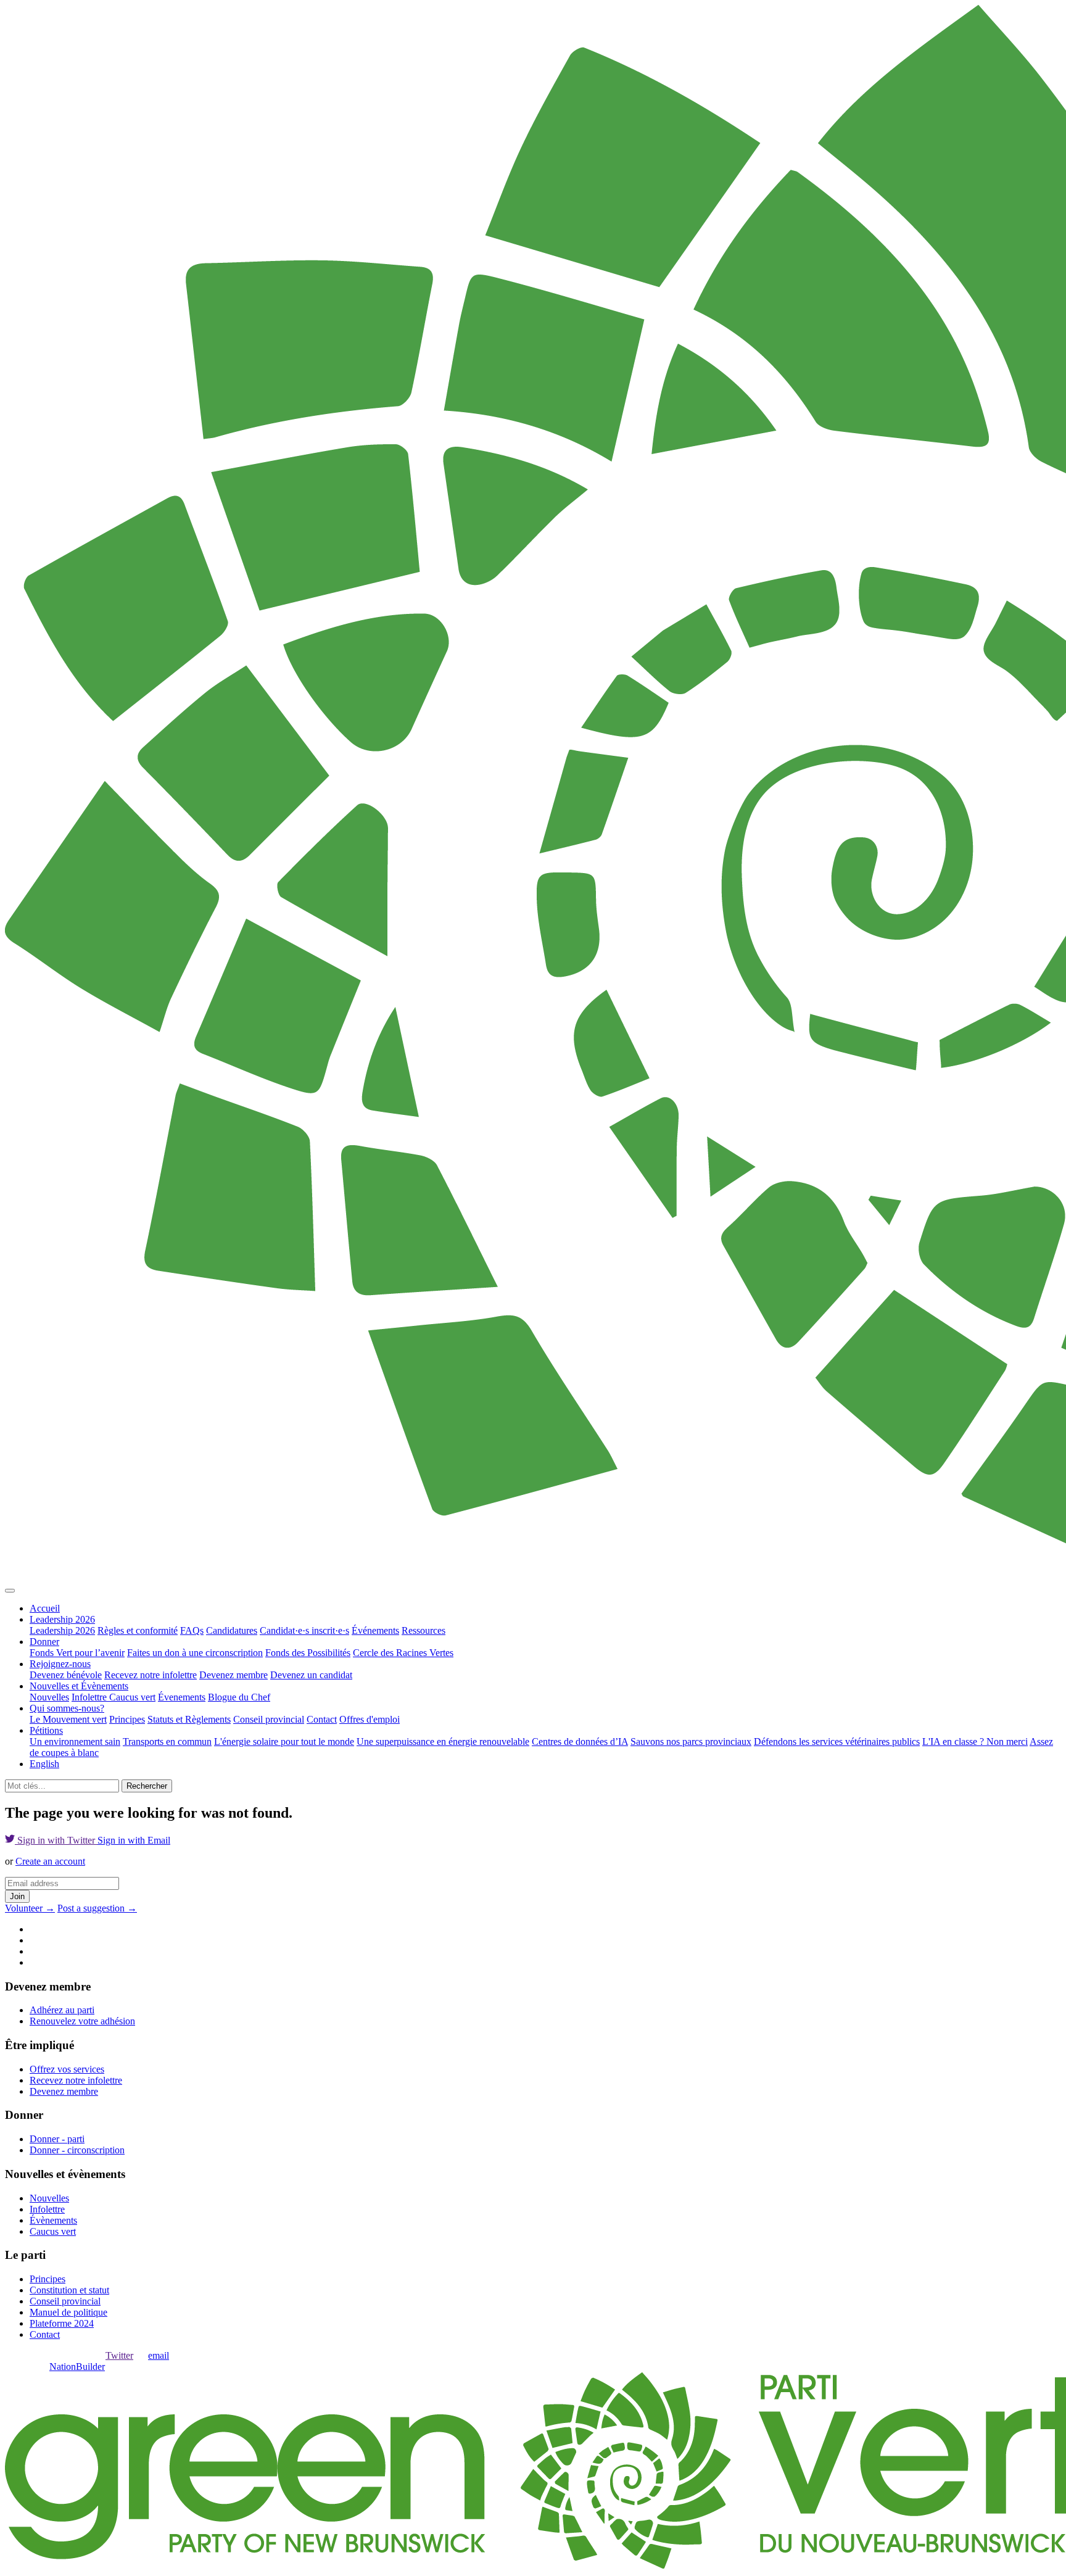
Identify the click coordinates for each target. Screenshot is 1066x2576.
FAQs (192, 1630)
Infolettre (90, 1697)
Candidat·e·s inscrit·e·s (304, 1630)
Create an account (50, 1861)
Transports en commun (167, 1741)
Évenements (182, 1697)
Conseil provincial (269, 1719)
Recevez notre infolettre (151, 1675)
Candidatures (232, 1630)
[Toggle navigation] (10, 1591)
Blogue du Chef (239, 1697)
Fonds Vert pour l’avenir (77, 1653)
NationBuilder (77, 2367)
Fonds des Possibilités (308, 1653)
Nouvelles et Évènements (79, 1686)
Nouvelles (49, 1697)
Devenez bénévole (66, 1675)
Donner (44, 1642)
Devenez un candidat (311, 1675)
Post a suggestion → (97, 1908)
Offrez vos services (67, 2069)
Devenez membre (233, 1675)
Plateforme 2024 (62, 2323)
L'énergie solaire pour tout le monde (284, 1741)
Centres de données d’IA (580, 1741)
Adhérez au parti (62, 2010)
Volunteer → (30, 1908)
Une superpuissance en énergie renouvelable (443, 1741)
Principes (127, 1719)
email (159, 2355)
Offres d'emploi (370, 1719)
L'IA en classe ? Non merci (975, 1741)
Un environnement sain (75, 1741)
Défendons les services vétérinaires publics (837, 1741)
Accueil (45, 1608)
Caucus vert (132, 1697)
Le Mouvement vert (68, 1719)
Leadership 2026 (62, 1619)
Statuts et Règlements (189, 1719)
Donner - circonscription (77, 2150)
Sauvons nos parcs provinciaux (691, 1741)
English (44, 1764)
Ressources (424, 1630)
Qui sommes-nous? (67, 1708)
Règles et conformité (138, 1630)
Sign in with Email (134, 1840)
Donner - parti (57, 2139)
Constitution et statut (69, 2290)
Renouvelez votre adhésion (82, 2021)
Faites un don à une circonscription (195, 1653)
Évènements (53, 2220)
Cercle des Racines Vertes (403, 1653)
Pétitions (46, 1730)
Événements (375, 1630)
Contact (322, 1719)
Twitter (119, 2355)
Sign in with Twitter (56, 1840)
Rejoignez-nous (60, 1664)
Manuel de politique (68, 2312)
